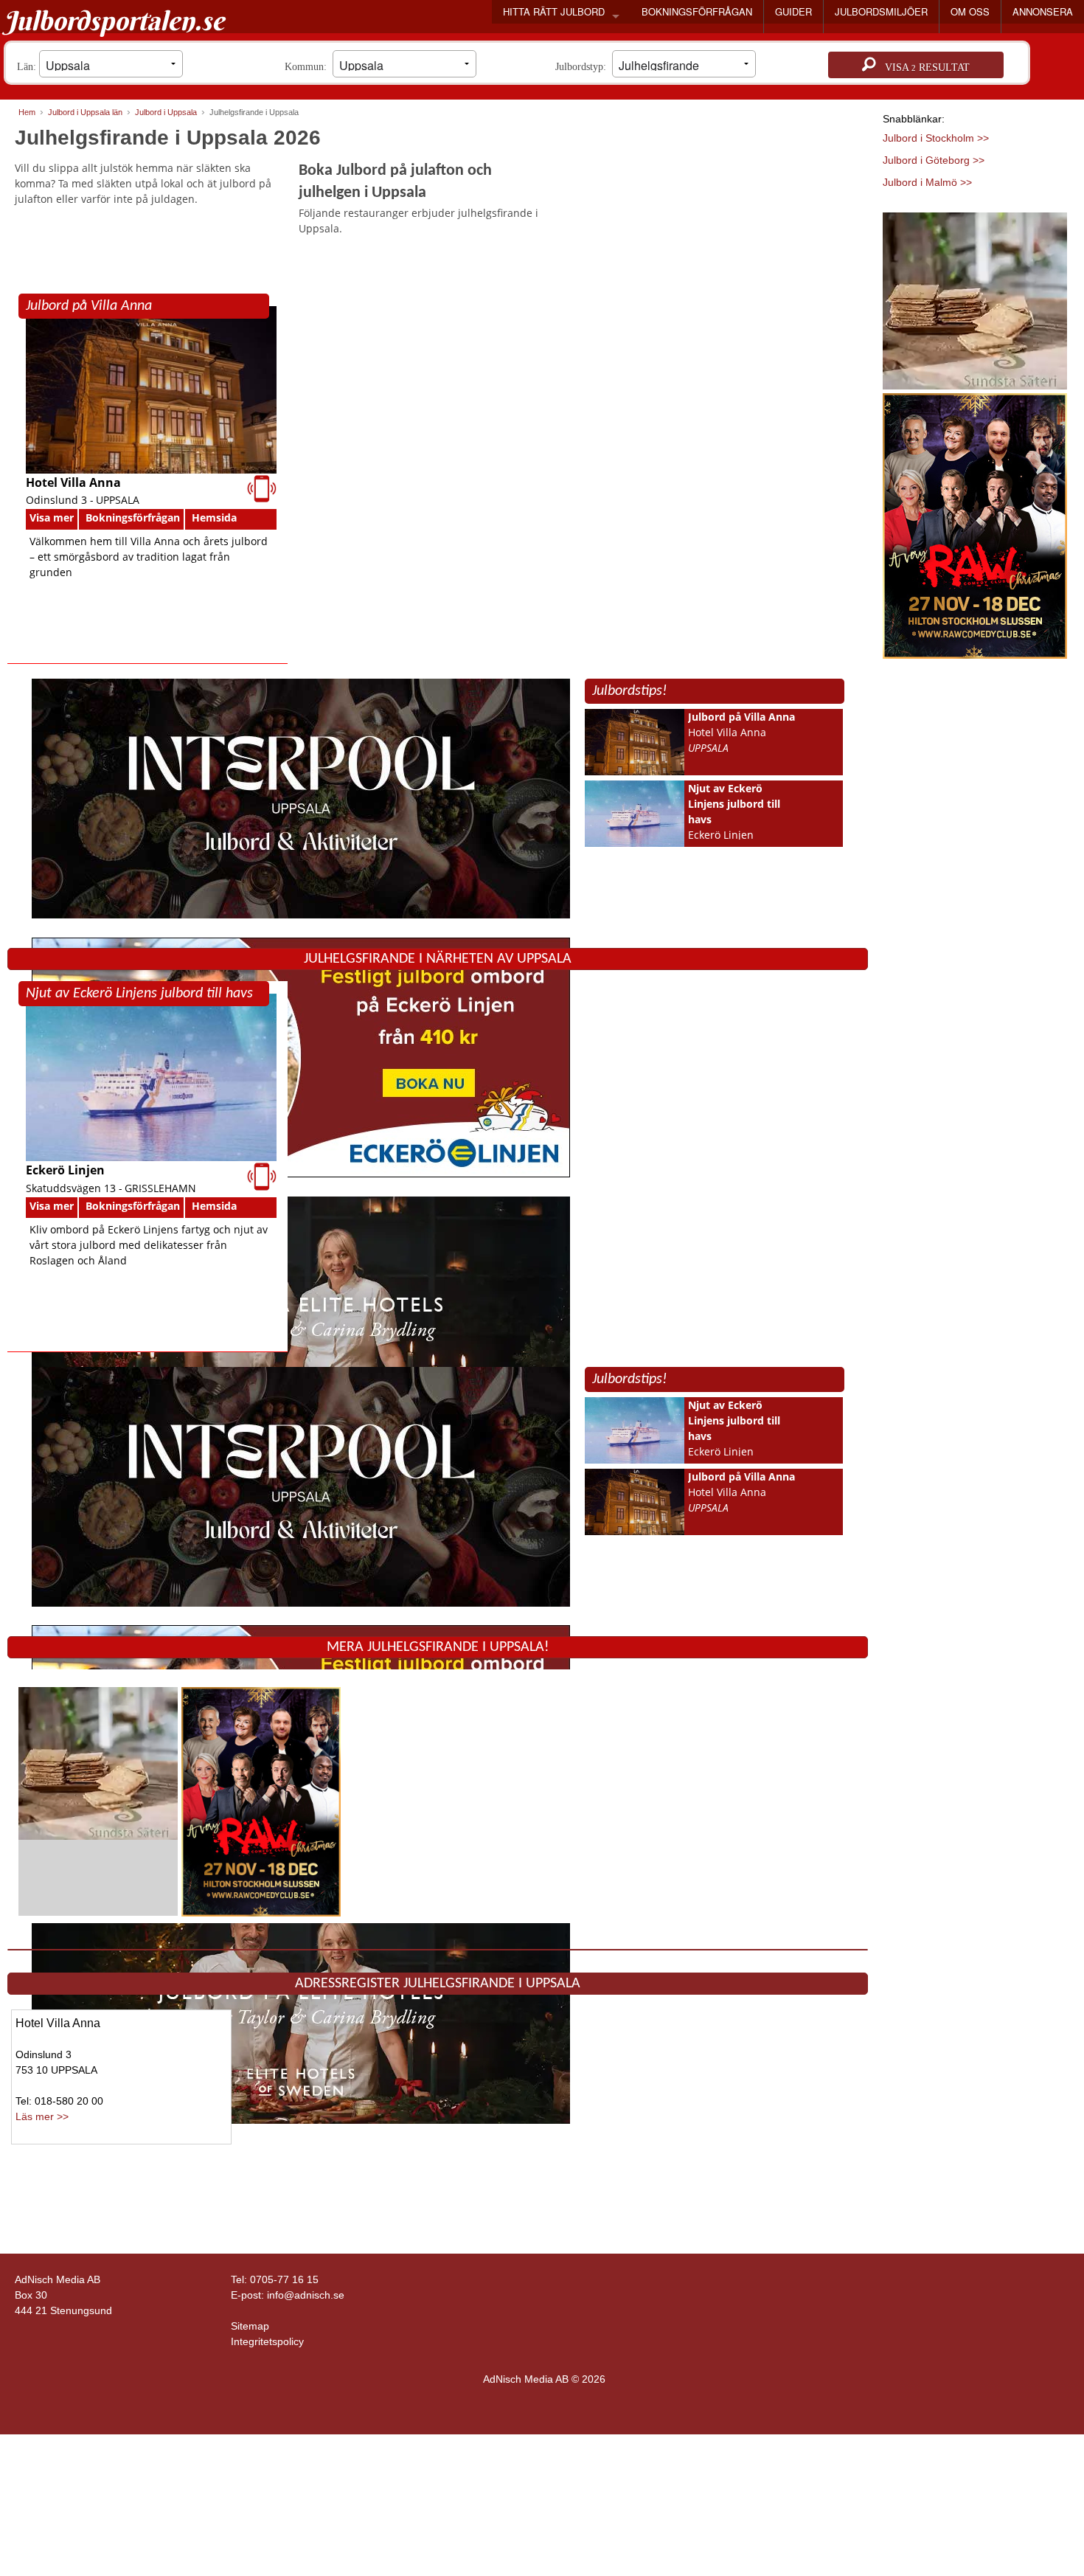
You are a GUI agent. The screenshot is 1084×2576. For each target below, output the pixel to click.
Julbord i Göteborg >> (934, 160)
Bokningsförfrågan (133, 517)
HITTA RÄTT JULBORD (554, 11)
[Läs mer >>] (98, 1763)
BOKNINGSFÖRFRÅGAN (697, 11)
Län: (28, 67)
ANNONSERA (1043, 11)
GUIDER (793, 11)
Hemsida (214, 517)
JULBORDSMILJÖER (881, 11)
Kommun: (309, 67)
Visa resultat (923, 67)
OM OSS (970, 11)
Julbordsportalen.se (114, 21)
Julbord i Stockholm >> (936, 138)
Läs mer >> (42, 2116)
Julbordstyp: (584, 67)
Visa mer (52, 517)
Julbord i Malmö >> (927, 182)
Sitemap (250, 2326)
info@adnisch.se (306, 2295)
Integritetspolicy (267, 2341)
